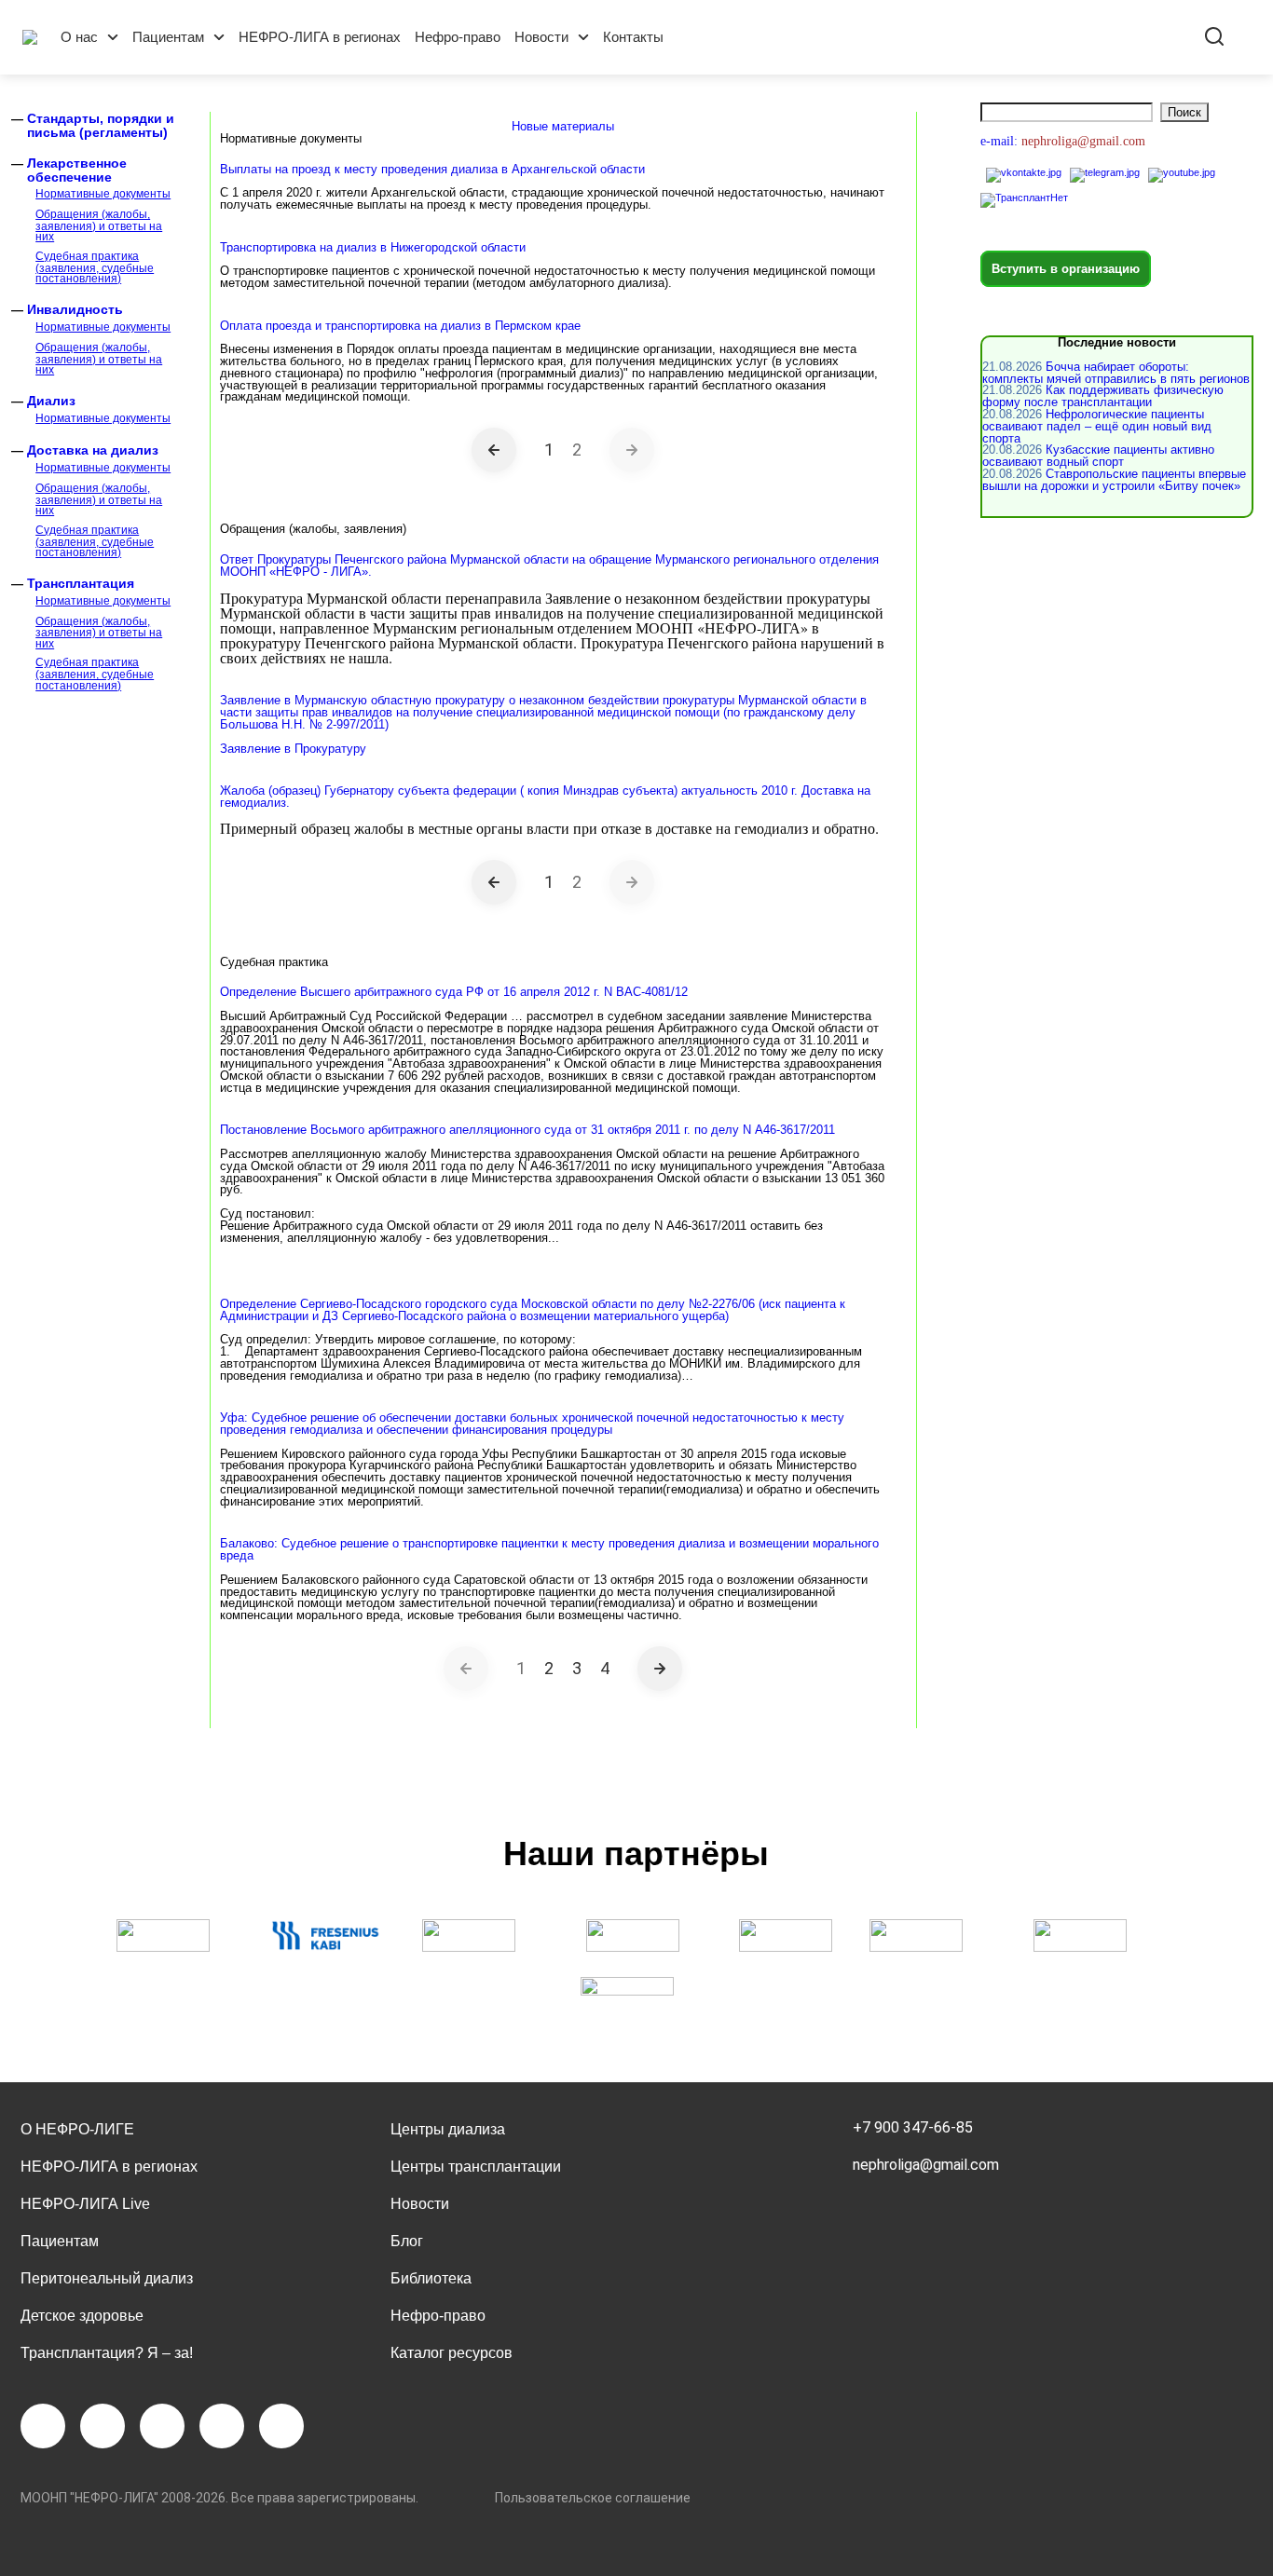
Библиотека (431, 2278)
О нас (79, 37)
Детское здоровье (82, 2316)
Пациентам (168, 37)
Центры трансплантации (476, 2167)
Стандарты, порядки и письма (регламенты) (101, 125)
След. (660, 1669)
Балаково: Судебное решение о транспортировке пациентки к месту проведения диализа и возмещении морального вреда (549, 1549)
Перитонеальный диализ (107, 2278)
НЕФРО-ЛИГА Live (85, 2204)
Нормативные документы (103, 194)
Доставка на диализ (93, 450)
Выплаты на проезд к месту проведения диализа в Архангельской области (432, 169)
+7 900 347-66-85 (913, 2127)
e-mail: (1001, 141)
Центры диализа (448, 2129)
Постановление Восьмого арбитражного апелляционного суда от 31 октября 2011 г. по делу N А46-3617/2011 (527, 1130)
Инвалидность (75, 309)
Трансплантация (81, 583)
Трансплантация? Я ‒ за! (107, 2353)
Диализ (51, 401)
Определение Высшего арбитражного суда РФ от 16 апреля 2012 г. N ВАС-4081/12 (454, 992)
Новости (541, 37)
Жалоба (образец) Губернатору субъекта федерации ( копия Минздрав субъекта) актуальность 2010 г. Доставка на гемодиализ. (545, 797)
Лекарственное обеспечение (77, 170)
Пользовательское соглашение (593, 2498)
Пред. (494, 450)
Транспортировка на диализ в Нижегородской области (373, 247)
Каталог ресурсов (452, 2353)
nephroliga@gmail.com (926, 2165)
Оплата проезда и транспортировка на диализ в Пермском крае (400, 326)
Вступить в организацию (1066, 269)
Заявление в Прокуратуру (293, 749)
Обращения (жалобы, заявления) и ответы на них (99, 225)
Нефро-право (458, 37)
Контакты (633, 37)
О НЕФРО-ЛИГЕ (77, 2129)
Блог (407, 2241)
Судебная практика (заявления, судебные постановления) (95, 267)
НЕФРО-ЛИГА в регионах (320, 37)
